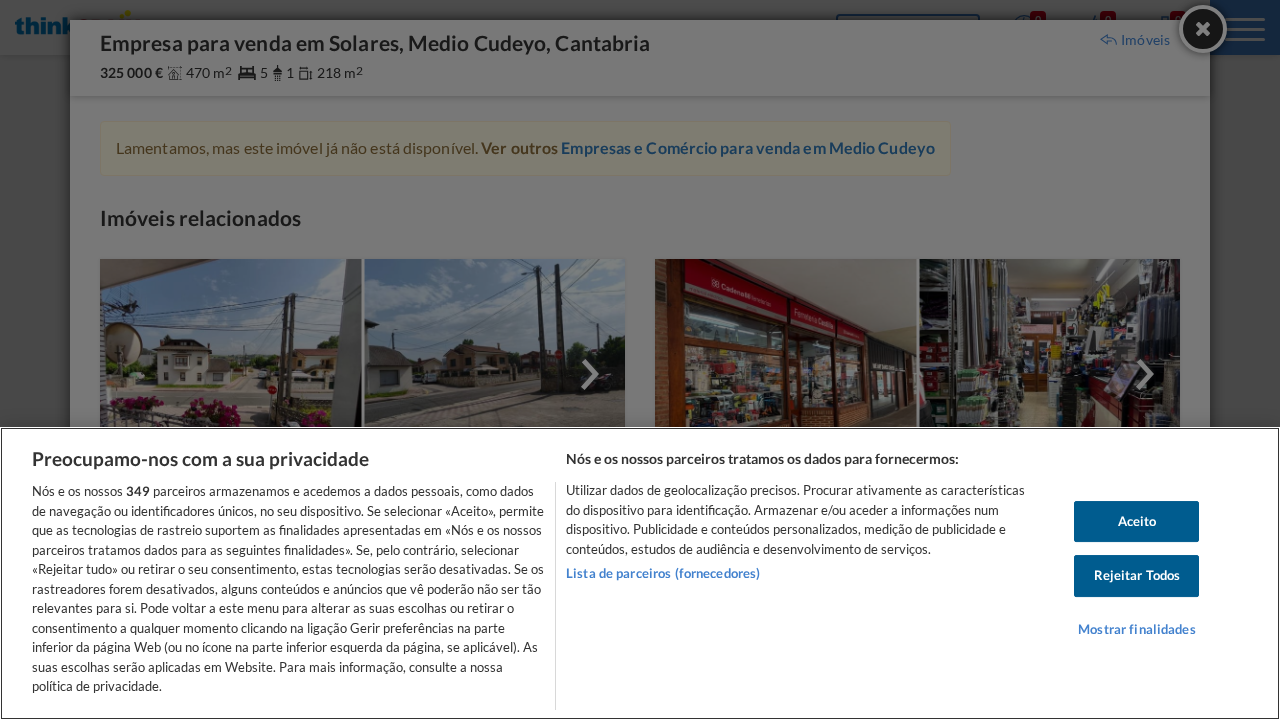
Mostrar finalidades (1136, 629)
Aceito (1137, 521)
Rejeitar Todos (1137, 575)
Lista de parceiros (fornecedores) (663, 573)
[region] (640, 573)
